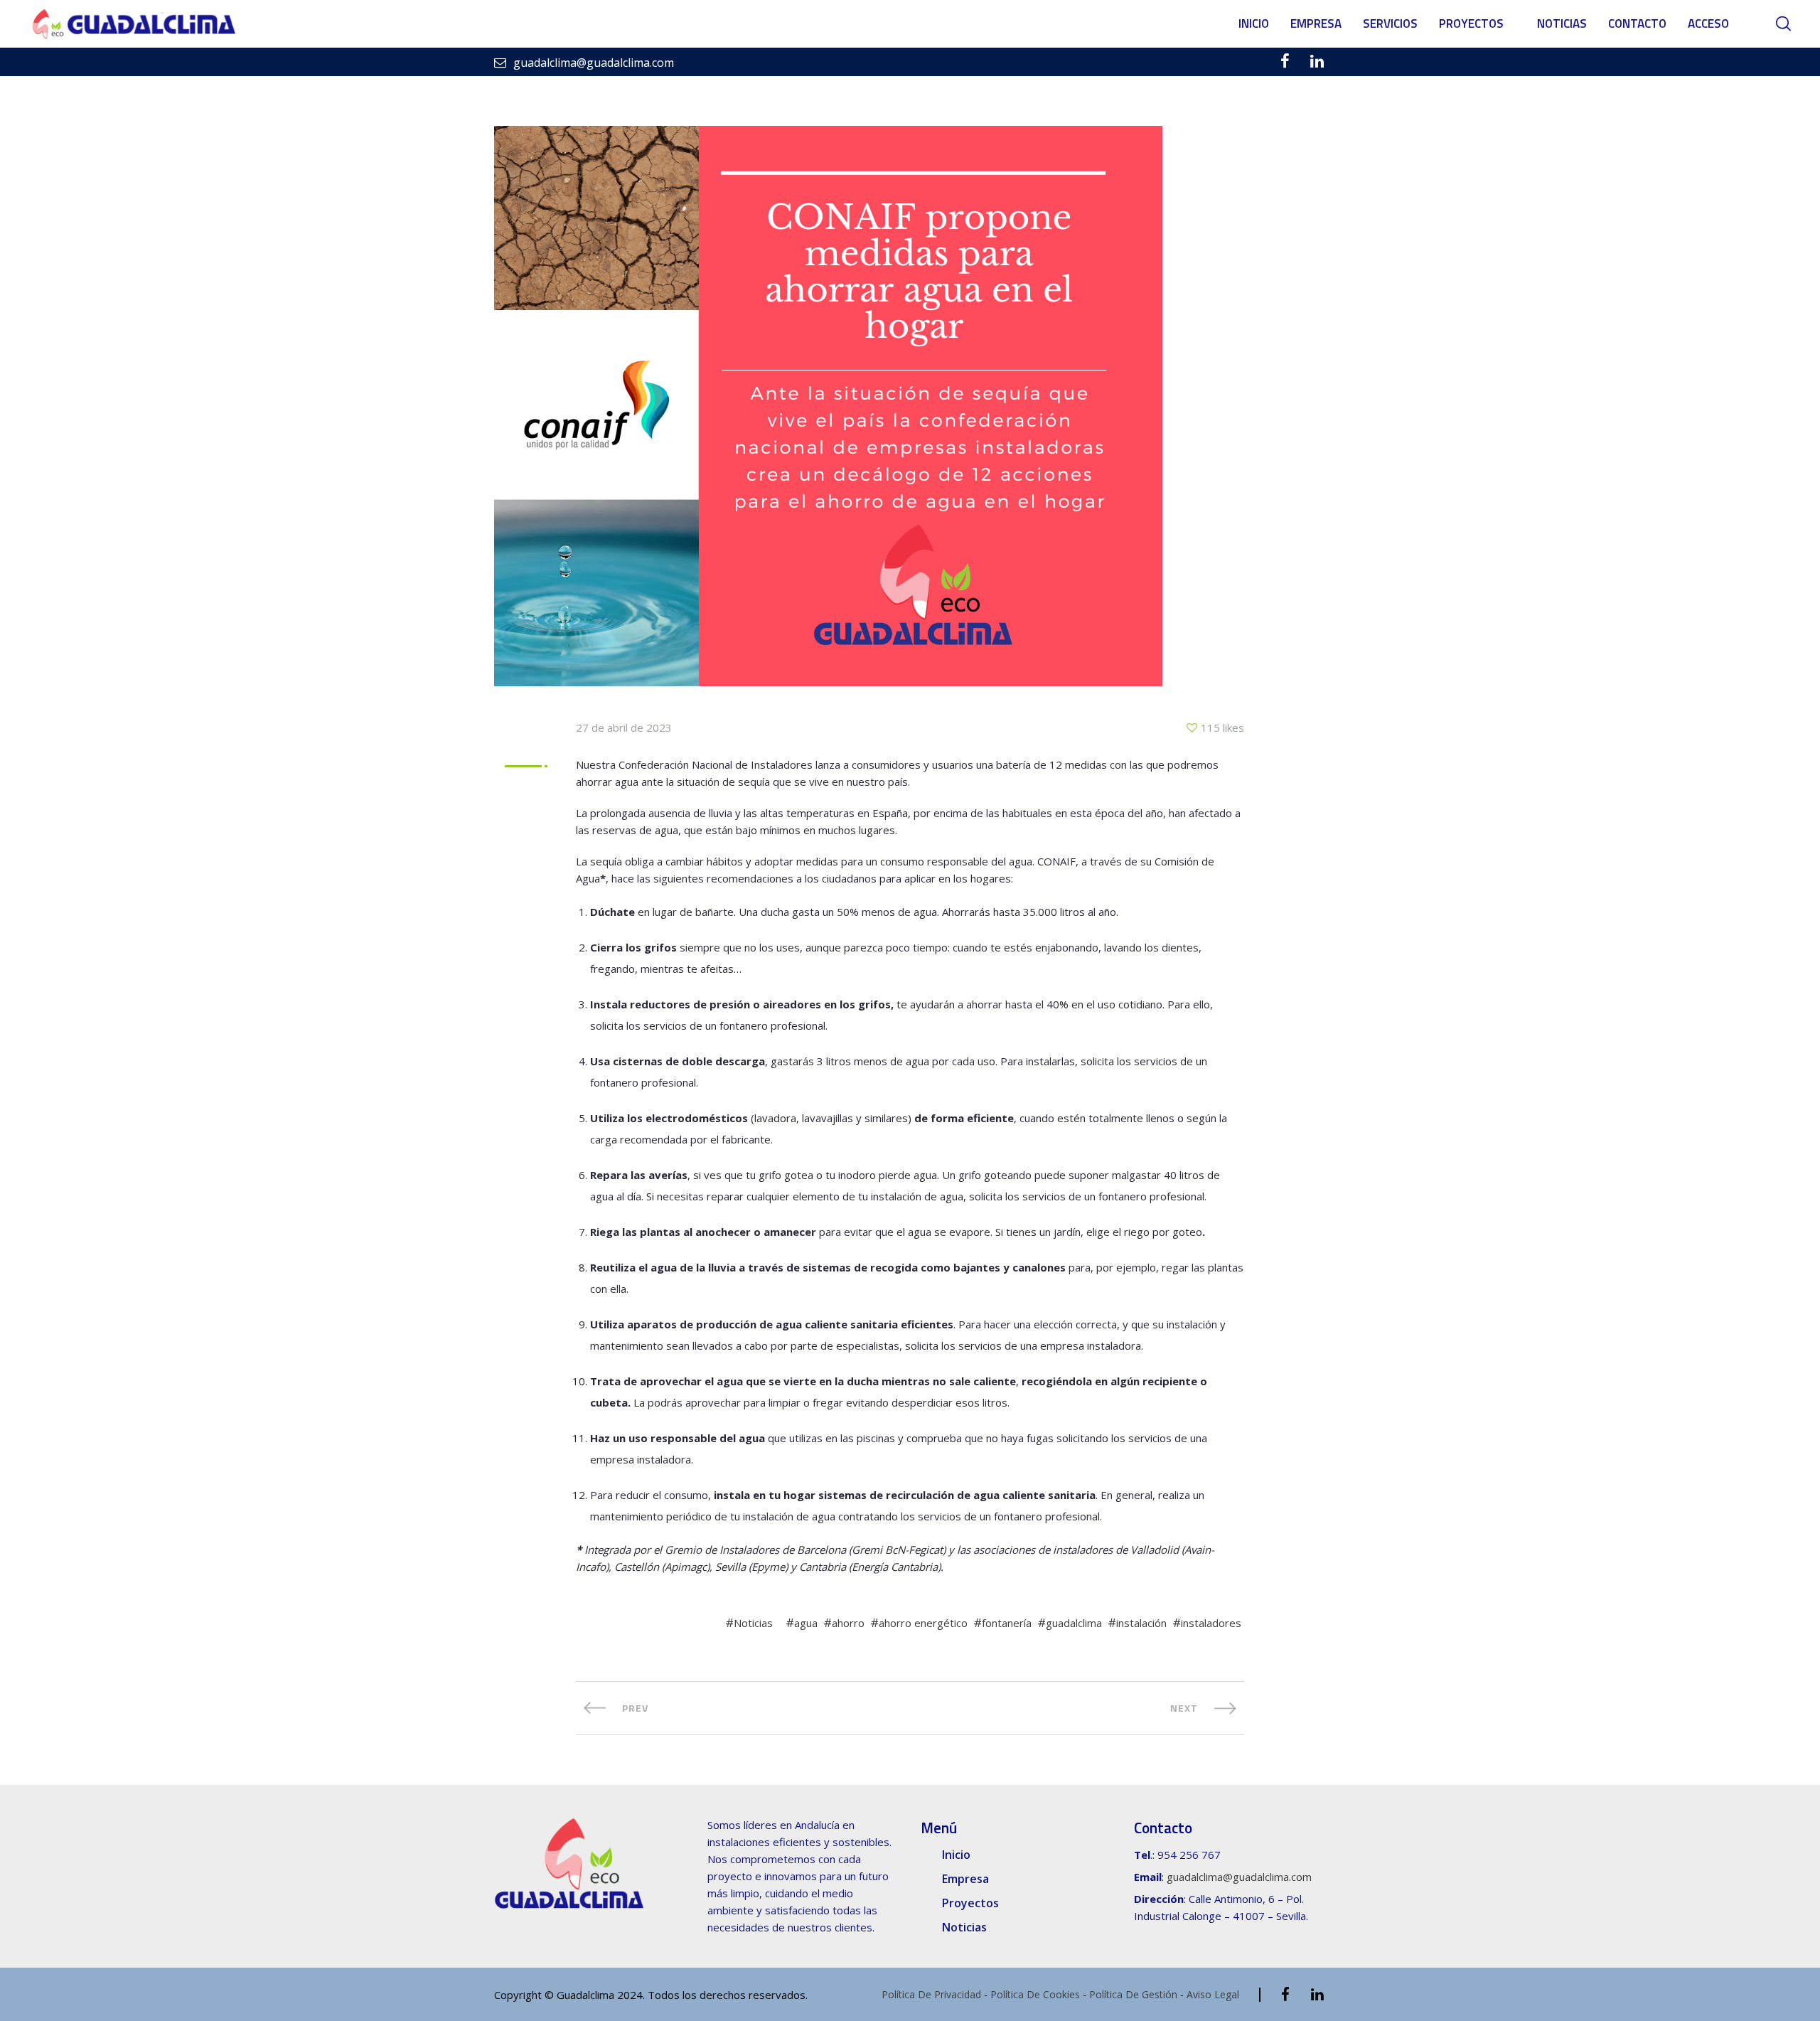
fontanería (1007, 1623)
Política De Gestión (1133, 1994)
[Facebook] (1285, 61)
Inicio (1254, 23)
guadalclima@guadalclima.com (1239, 1877)
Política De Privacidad (931, 1994)
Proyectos (1471, 23)
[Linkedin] (1317, 61)
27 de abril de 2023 (624, 727)
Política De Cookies (1035, 1994)
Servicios (1390, 23)
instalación (1141, 1623)
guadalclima (1074, 1623)
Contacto (1637, 23)
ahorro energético (923, 1623)
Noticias (1562, 23)
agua (806, 1623)
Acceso (1708, 23)
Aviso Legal (1213, 1994)
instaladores (1211, 1623)
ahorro (848, 1623)
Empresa (1316, 23)
